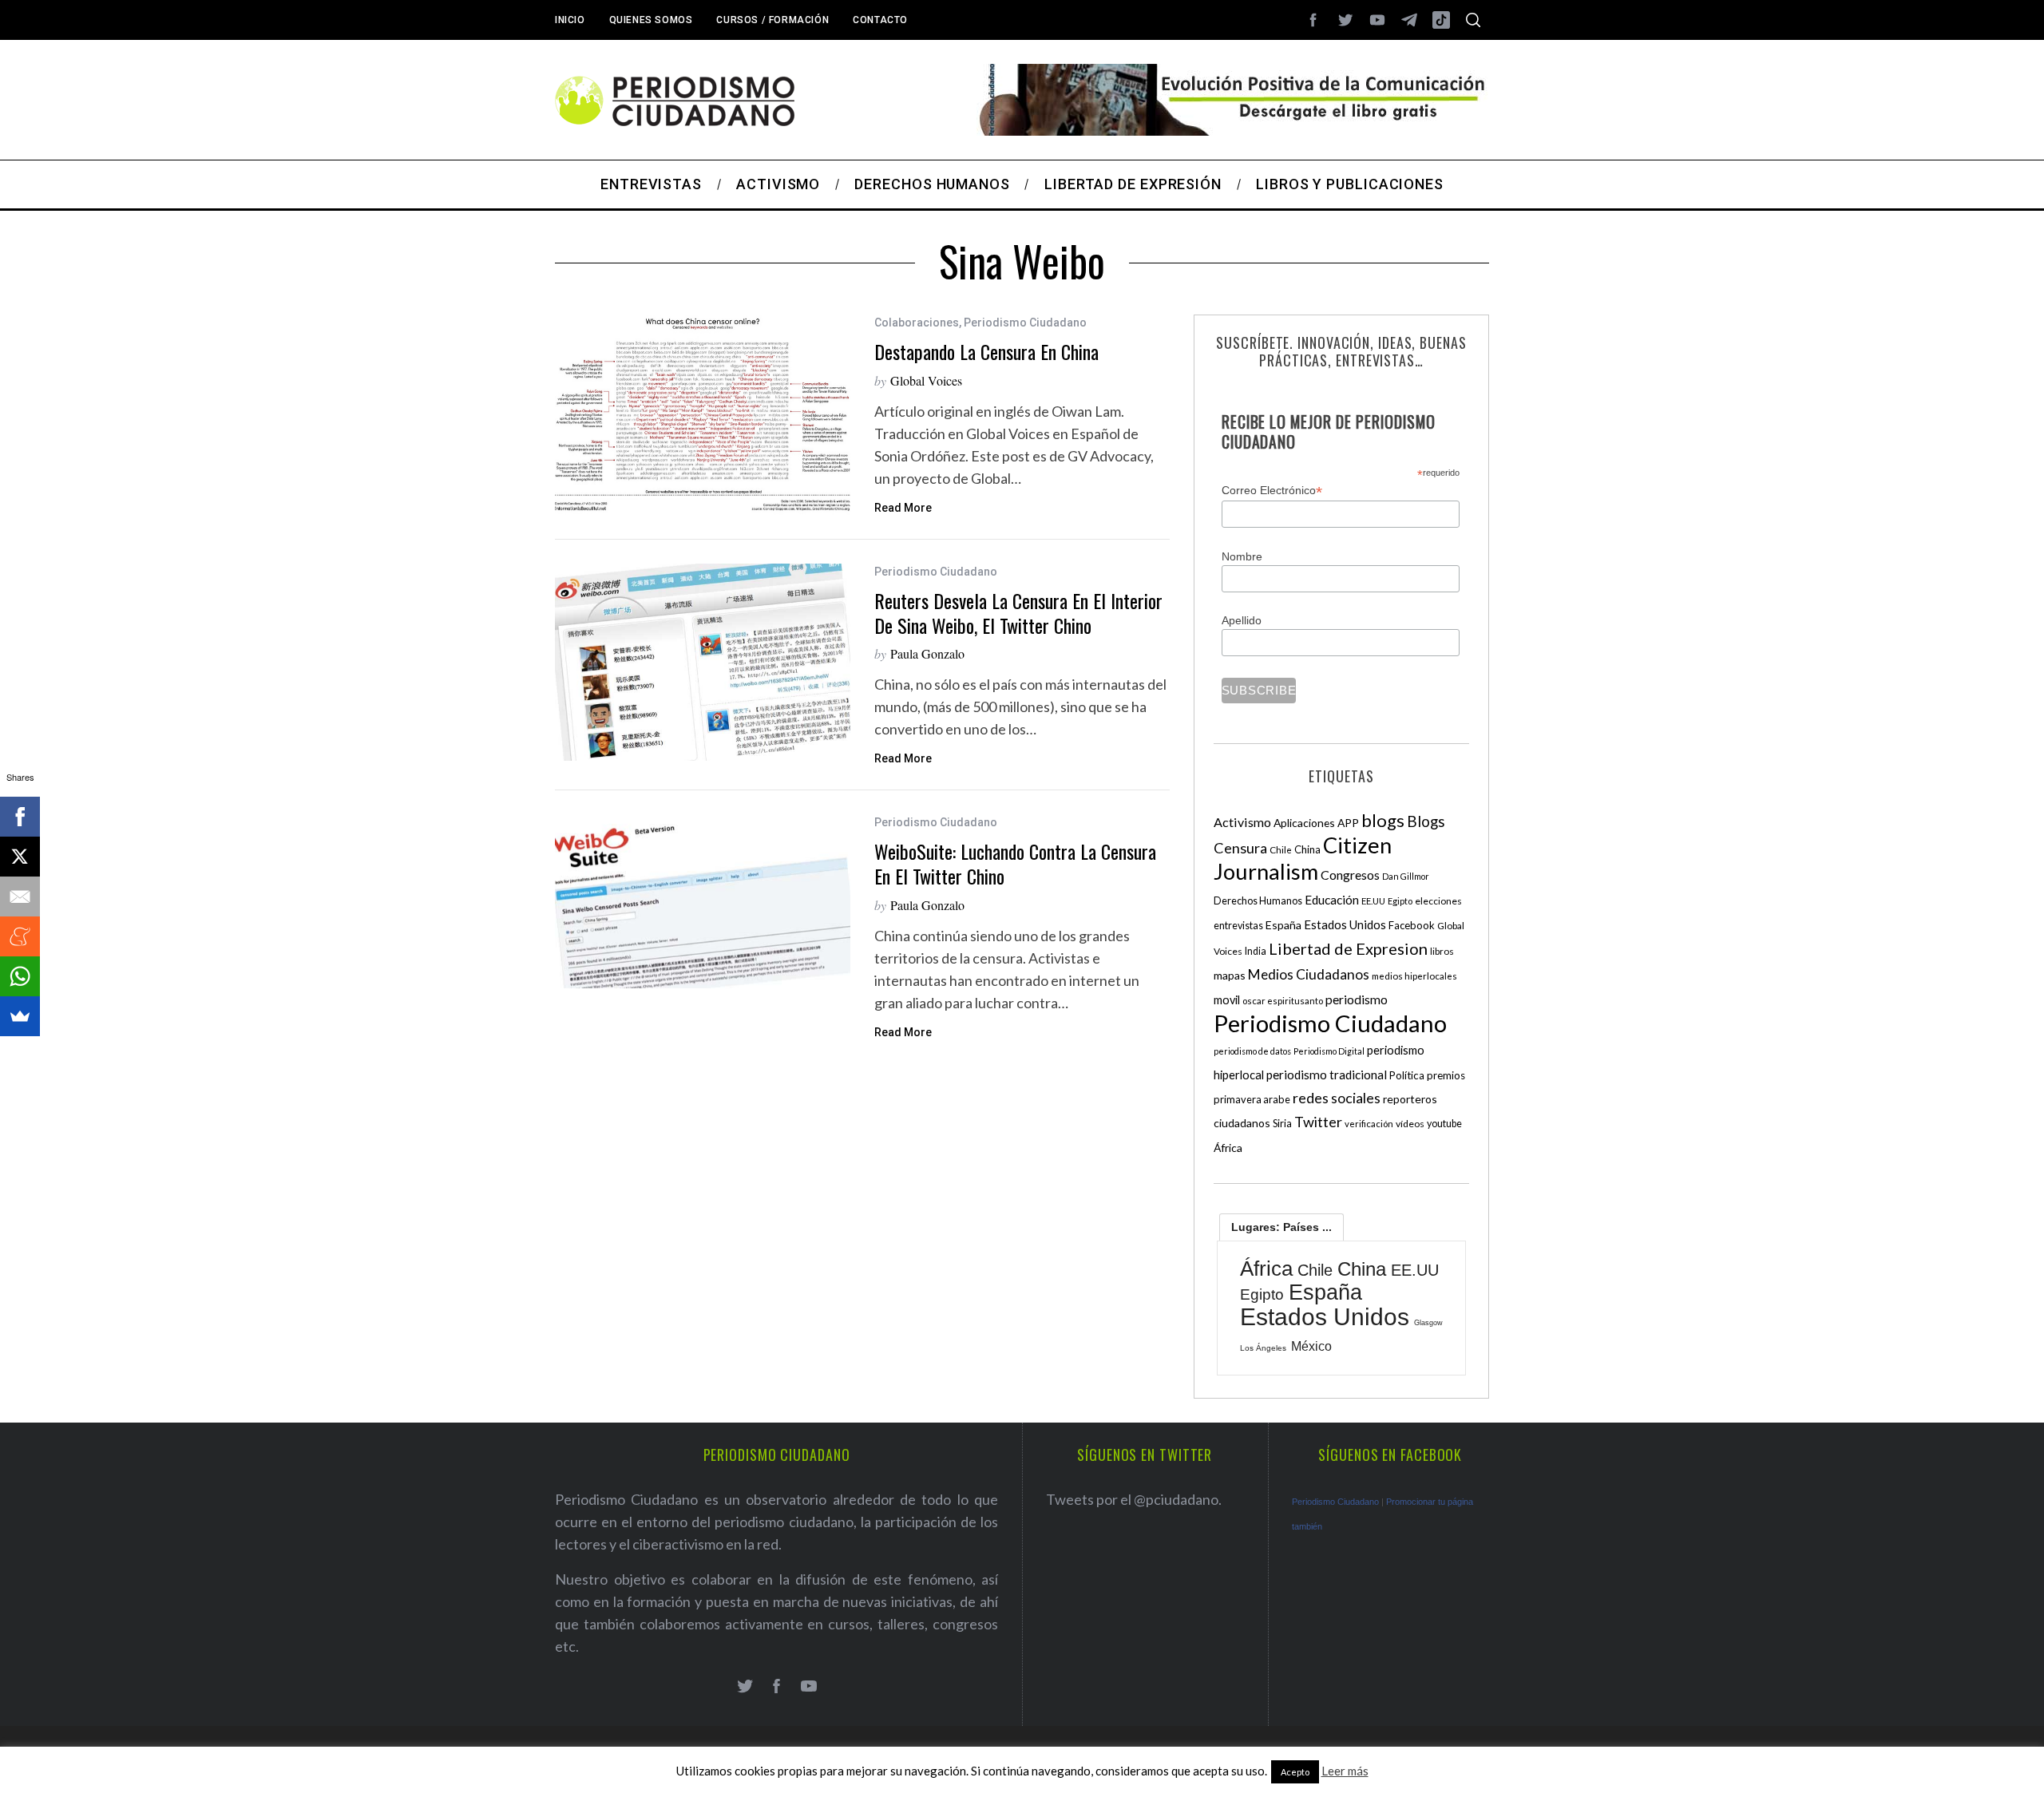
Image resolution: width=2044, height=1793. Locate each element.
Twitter (1318, 1122)
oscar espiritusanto (1283, 1001)
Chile (1281, 849)
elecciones (1438, 901)
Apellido (1242, 620)
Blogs (1426, 821)
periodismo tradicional (1327, 1075)
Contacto (880, 20)
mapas (1230, 975)
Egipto (1400, 901)
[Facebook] (20, 817)
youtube (1444, 1124)
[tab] (1281, 1227)
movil (1227, 1000)
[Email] (20, 896)
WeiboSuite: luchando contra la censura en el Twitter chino (1015, 863)
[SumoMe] (20, 1016)
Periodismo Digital (1329, 1051)
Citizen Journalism (1303, 858)
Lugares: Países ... (1281, 1227)
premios (1446, 1075)
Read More (903, 508)
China (1307, 849)
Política (1407, 1075)
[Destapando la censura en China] (703, 415)
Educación (1332, 900)
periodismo (1357, 999)
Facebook (1412, 925)
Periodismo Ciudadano (1025, 323)
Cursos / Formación (772, 20)
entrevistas (1238, 926)
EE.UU (1373, 901)
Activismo (1242, 822)
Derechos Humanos (1258, 901)
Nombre (1242, 556)
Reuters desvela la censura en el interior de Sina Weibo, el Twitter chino (1018, 613)
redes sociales (1337, 1098)
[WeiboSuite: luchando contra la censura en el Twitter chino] (703, 901)
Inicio (570, 20)
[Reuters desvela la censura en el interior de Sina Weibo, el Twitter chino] (703, 662)
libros (1442, 951)
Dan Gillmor (1406, 876)
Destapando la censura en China (986, 351)
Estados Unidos (1345, 924)
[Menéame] (20, 936)
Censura (1240, 848)
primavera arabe (1252, 1099)
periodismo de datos (1252, 1051)
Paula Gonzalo (927, 653)
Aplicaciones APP (1316, 823)
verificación (1369, 1124)
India (1256, 951)
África (1228, 1148)
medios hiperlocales (1414, 976)
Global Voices (926, 380)
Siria (1282, 1123)
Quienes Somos (651, 20)
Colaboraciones (917, 323)
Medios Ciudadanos (1309, 974)
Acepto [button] (1295, 1772)
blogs (1383, 820)
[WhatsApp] (20, 976)
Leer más (1345, 1771)
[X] (20, 857)
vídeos (1410, 1124)
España (1283, 925)
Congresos (1350, 875)
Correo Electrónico (1272, 491)
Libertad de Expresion (1348, 948)
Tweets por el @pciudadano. (1134, 1499)
